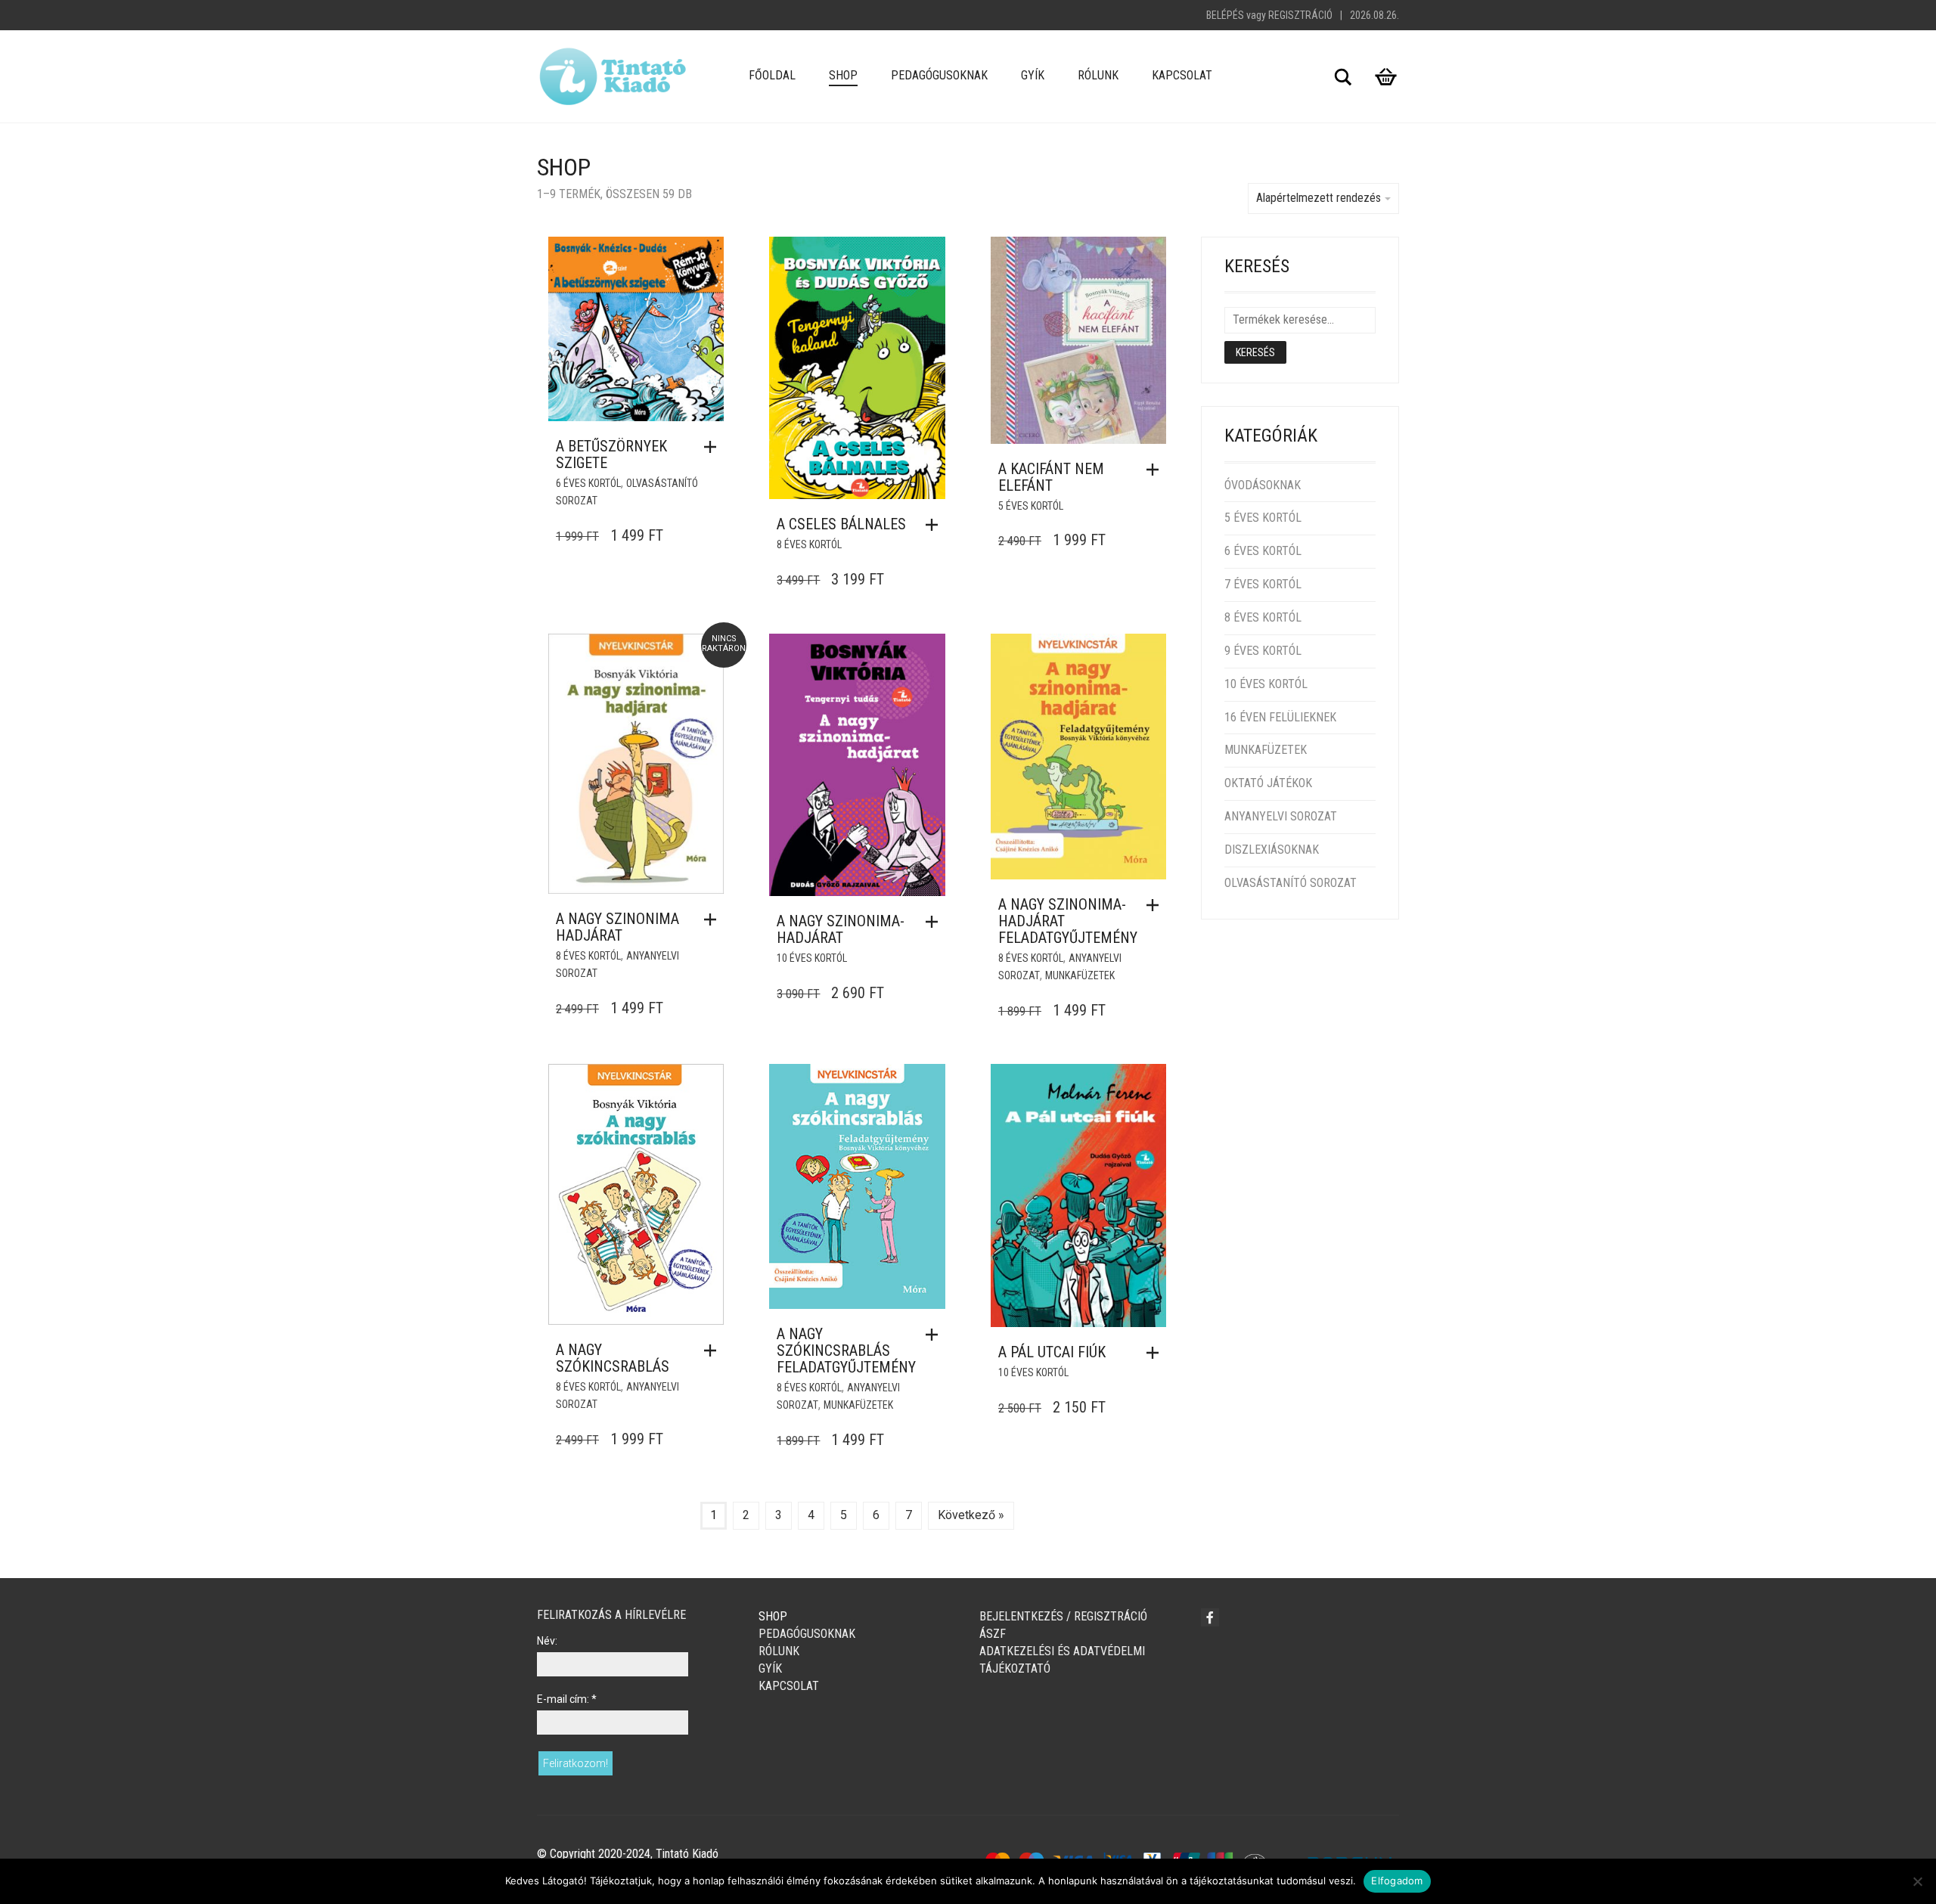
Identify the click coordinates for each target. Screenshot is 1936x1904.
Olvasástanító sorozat (1291, 883)
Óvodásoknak (1263, 485)
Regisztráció (1300, 15)
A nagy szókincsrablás (613, 1358)
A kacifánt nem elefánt (1051, 477)
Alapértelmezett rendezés (1319, 198)
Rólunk (1098, 75)
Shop (843, 75)
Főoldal (772, 75)
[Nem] (1917, 1881)
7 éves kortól (1263, 584)
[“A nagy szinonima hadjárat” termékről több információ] (714, 919)
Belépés (1225, 15)
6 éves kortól (588, 483)
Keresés (1255, 352)
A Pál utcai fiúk (1052, 1352)
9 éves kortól (1263, 651)
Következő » (971, 1515)
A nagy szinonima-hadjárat (841, 929)
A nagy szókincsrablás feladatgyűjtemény (846, 1350)
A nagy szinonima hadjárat (617, 927)
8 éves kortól (809, 544)
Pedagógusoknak (939, 75)
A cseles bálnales (841, 524)
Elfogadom (1397, 1881)
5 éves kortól (1031, 506)
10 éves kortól (812, 958)
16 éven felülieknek (1280, 717)
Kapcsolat (1182, 75)
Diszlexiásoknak (1272, 850)
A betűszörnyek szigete (611, 454)
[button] (714, 447)
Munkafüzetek (1080, 975)
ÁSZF (993, 1634)
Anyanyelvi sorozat (1281, 816)
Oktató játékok (1268, 783)
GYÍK (1033, 75)
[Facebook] (1210, 1617)
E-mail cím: (567, 1699)
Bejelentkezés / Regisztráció (1063, 1616)
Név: (547, 1641)
